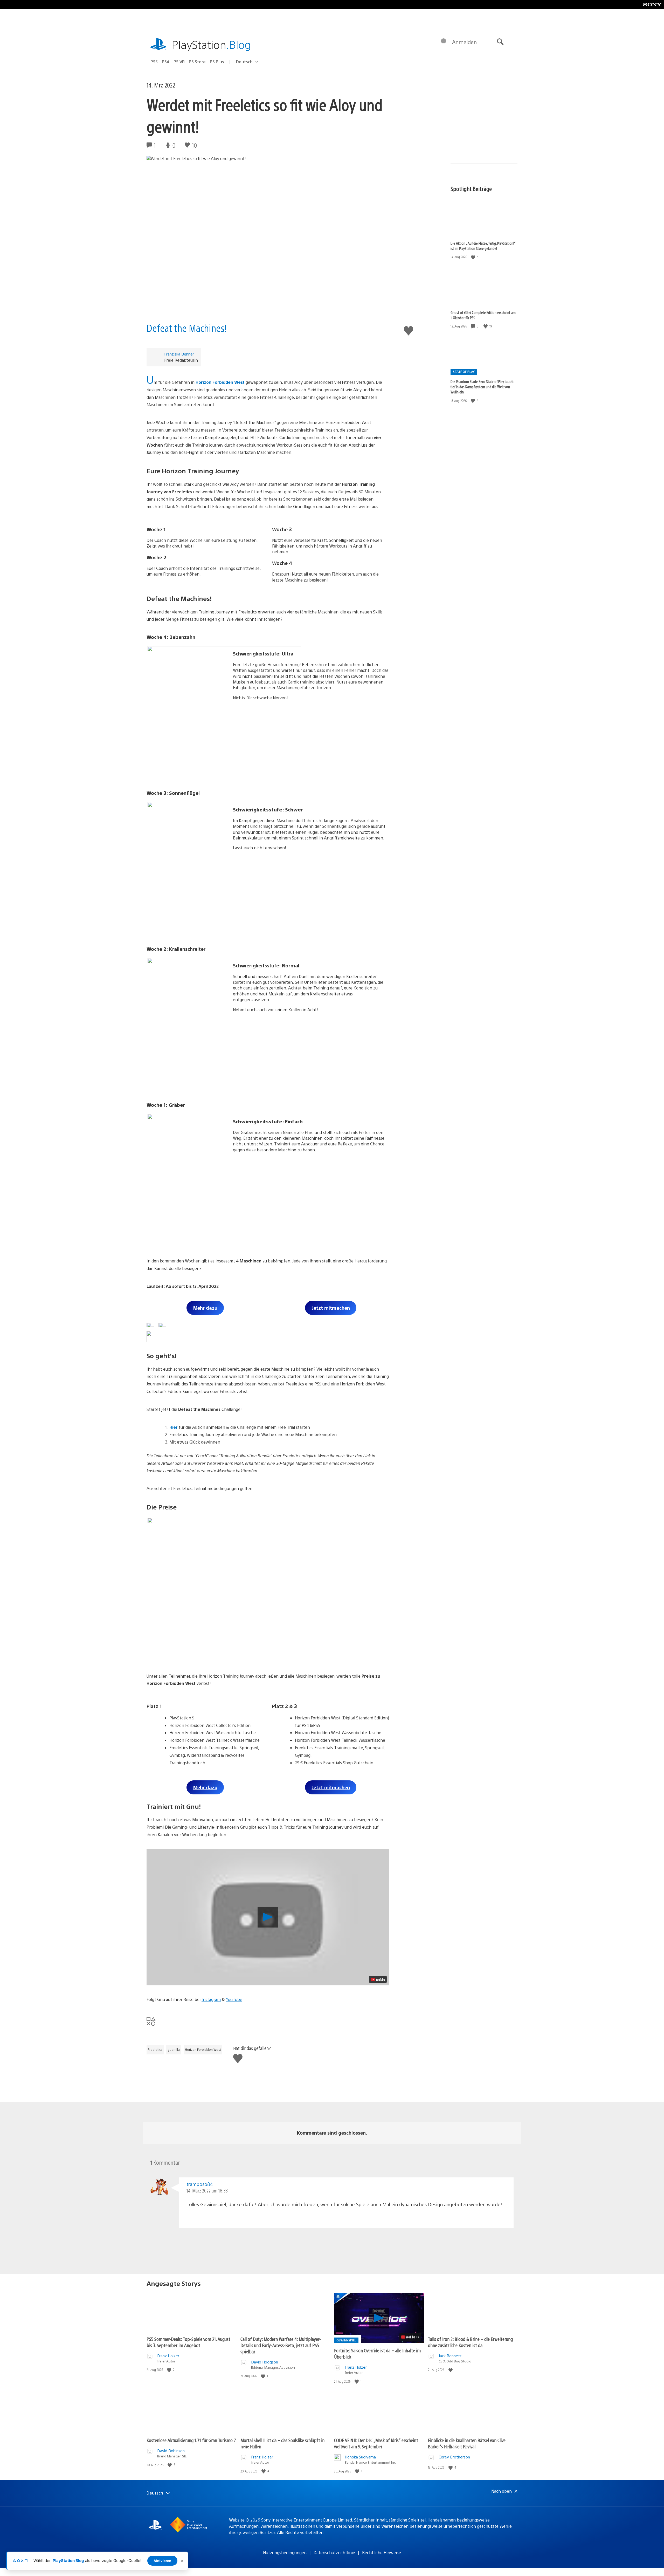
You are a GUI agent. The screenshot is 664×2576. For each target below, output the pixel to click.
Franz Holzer (168, 2356)
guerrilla (174, 2049)
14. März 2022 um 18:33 (207, 2191)
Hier (174, 1427)
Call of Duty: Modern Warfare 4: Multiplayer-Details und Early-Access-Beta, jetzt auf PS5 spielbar (281, 2345)
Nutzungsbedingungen (285, 2553)
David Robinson (171, 2451)
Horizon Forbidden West (220, 382)
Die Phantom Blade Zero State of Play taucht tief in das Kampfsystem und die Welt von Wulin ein (482, 387)
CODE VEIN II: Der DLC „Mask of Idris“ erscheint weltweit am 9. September (376, 2443)
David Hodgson (265, 2362)
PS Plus (217, 62)
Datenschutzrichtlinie (334, 2553)
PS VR (179, 62)
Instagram (211, 1999)
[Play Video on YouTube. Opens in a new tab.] (378, 1979)
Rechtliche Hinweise (382, 2553)
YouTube (234, 1999)
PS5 (154, 62)
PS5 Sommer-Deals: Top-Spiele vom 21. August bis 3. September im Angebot (188, 2342)
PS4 (166, 62)
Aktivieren (162, 2561)
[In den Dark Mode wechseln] (444, 42)
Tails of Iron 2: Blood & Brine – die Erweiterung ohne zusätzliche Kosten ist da (470, 2342)
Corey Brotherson (454, 2457)
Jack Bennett (450, 2356)
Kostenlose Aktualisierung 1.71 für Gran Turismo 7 (191, 2440)
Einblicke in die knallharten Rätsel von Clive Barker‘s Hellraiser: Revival (467, 2443)
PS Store (197, 62)
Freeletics (155, 2049)
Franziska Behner (179, 354)
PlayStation (211, 44)
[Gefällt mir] (474, 257)
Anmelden (464, 42)
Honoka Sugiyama (360, 2457)
